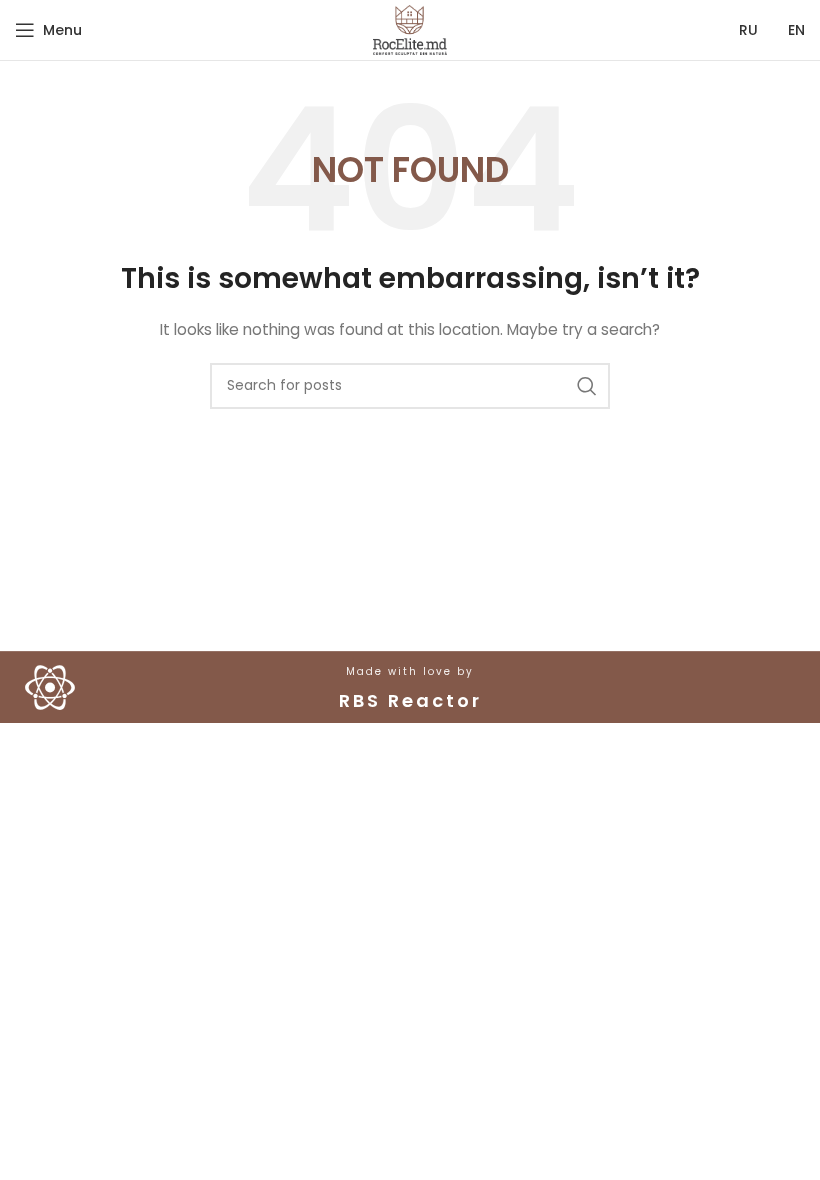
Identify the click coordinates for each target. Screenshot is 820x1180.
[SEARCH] (587, 386)
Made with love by (410, 671)
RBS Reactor (410, 700)
